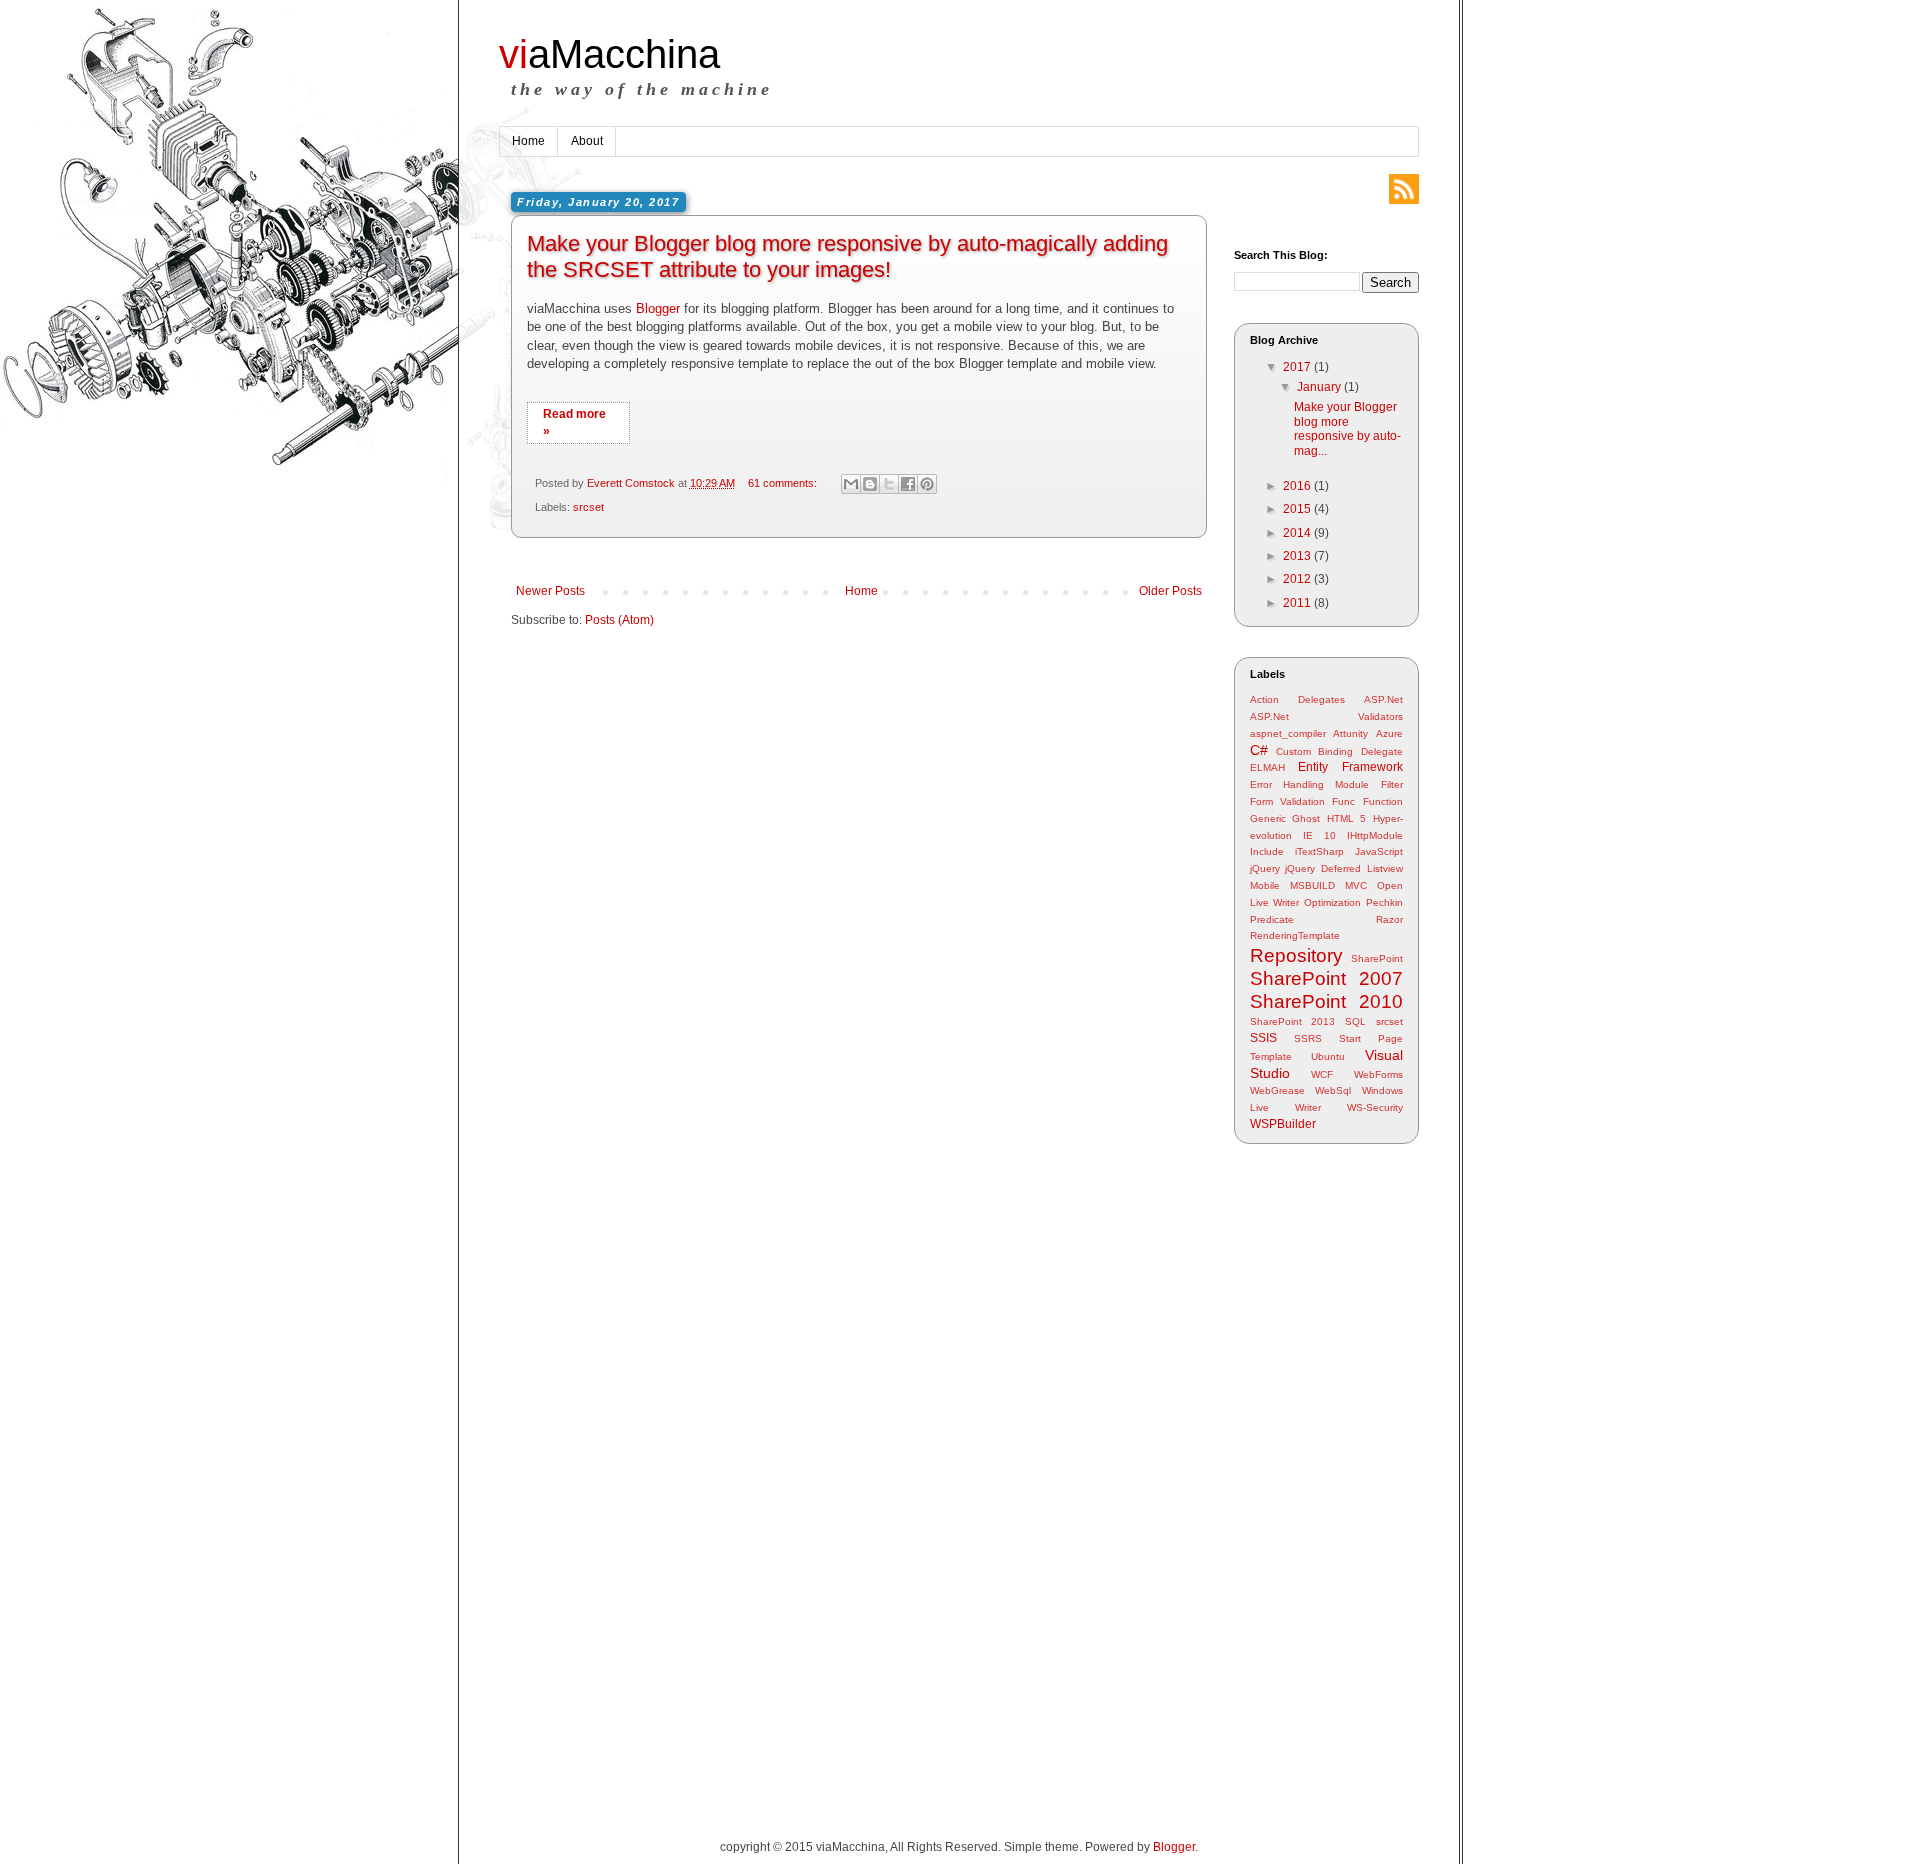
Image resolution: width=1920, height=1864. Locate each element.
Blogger (658, 308)
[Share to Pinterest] (927, 484)
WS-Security (1375, 1107)
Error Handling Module (1310, 784)
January (1320, 387)
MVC (1356, 885)
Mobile (1265, 885)
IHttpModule (1375, 835)
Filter (1392, 784)
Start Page (1371, 1038)
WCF (1322, 1074)
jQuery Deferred (1323, 868)
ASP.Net (1383, 699)
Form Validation (1287, 801)
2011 (1298, 603)
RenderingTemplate (1295, 935)
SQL (1355, 1021)
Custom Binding (1314, 751)
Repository (1296, 955)
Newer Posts (550, 591)
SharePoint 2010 (1326, 1001)
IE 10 (1319, 835)
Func (1343, 801)
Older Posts (1170, 591)
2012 (1298, 579)
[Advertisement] (1314, 1474)
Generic (1268, 818)
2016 (1298, 486)
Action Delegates (1297, 699)
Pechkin (1384, 902)
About (587, 141)
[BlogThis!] (870, 484)
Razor (1389, 919)
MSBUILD (1312, 885)
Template (1271, 1056)
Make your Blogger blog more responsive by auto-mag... (1347, 428)
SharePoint (1377, 958)
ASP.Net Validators (1326, 716)
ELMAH (1267, 767)
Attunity (1350, 733)
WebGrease (1277, 1090)
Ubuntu (1328, 1056)
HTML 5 (1347, 818)
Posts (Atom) (619, 620)
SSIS (1263, 1038)
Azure (1389, 733)
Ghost (1306, 818)
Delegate (1382, 751)
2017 (1298, 367)
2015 (1298, 509)
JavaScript (1379, 851)
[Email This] (851, 484)
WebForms (1378, 1074)
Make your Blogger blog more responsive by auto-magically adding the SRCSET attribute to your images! (847, 256)
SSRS (1308, 1038)
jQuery (1265, 868)
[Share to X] (889, 484)
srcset (588, 507)
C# (1259, 750)
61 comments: (784, 483)
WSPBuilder (1283, 1124)
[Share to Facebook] (908, 484)
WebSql (1333, 1090)
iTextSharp (1319, 851)
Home (528, 141)
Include (1267, 851)
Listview (1385, 868)
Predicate (1272, 919)
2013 (1298, 556)
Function (1383, 801)
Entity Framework (1350, 767)
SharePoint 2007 (1326, 978)
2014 (1298, 533)
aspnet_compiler (1288, 733)
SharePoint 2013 (1293, 1021)
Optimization (1332, 902)
